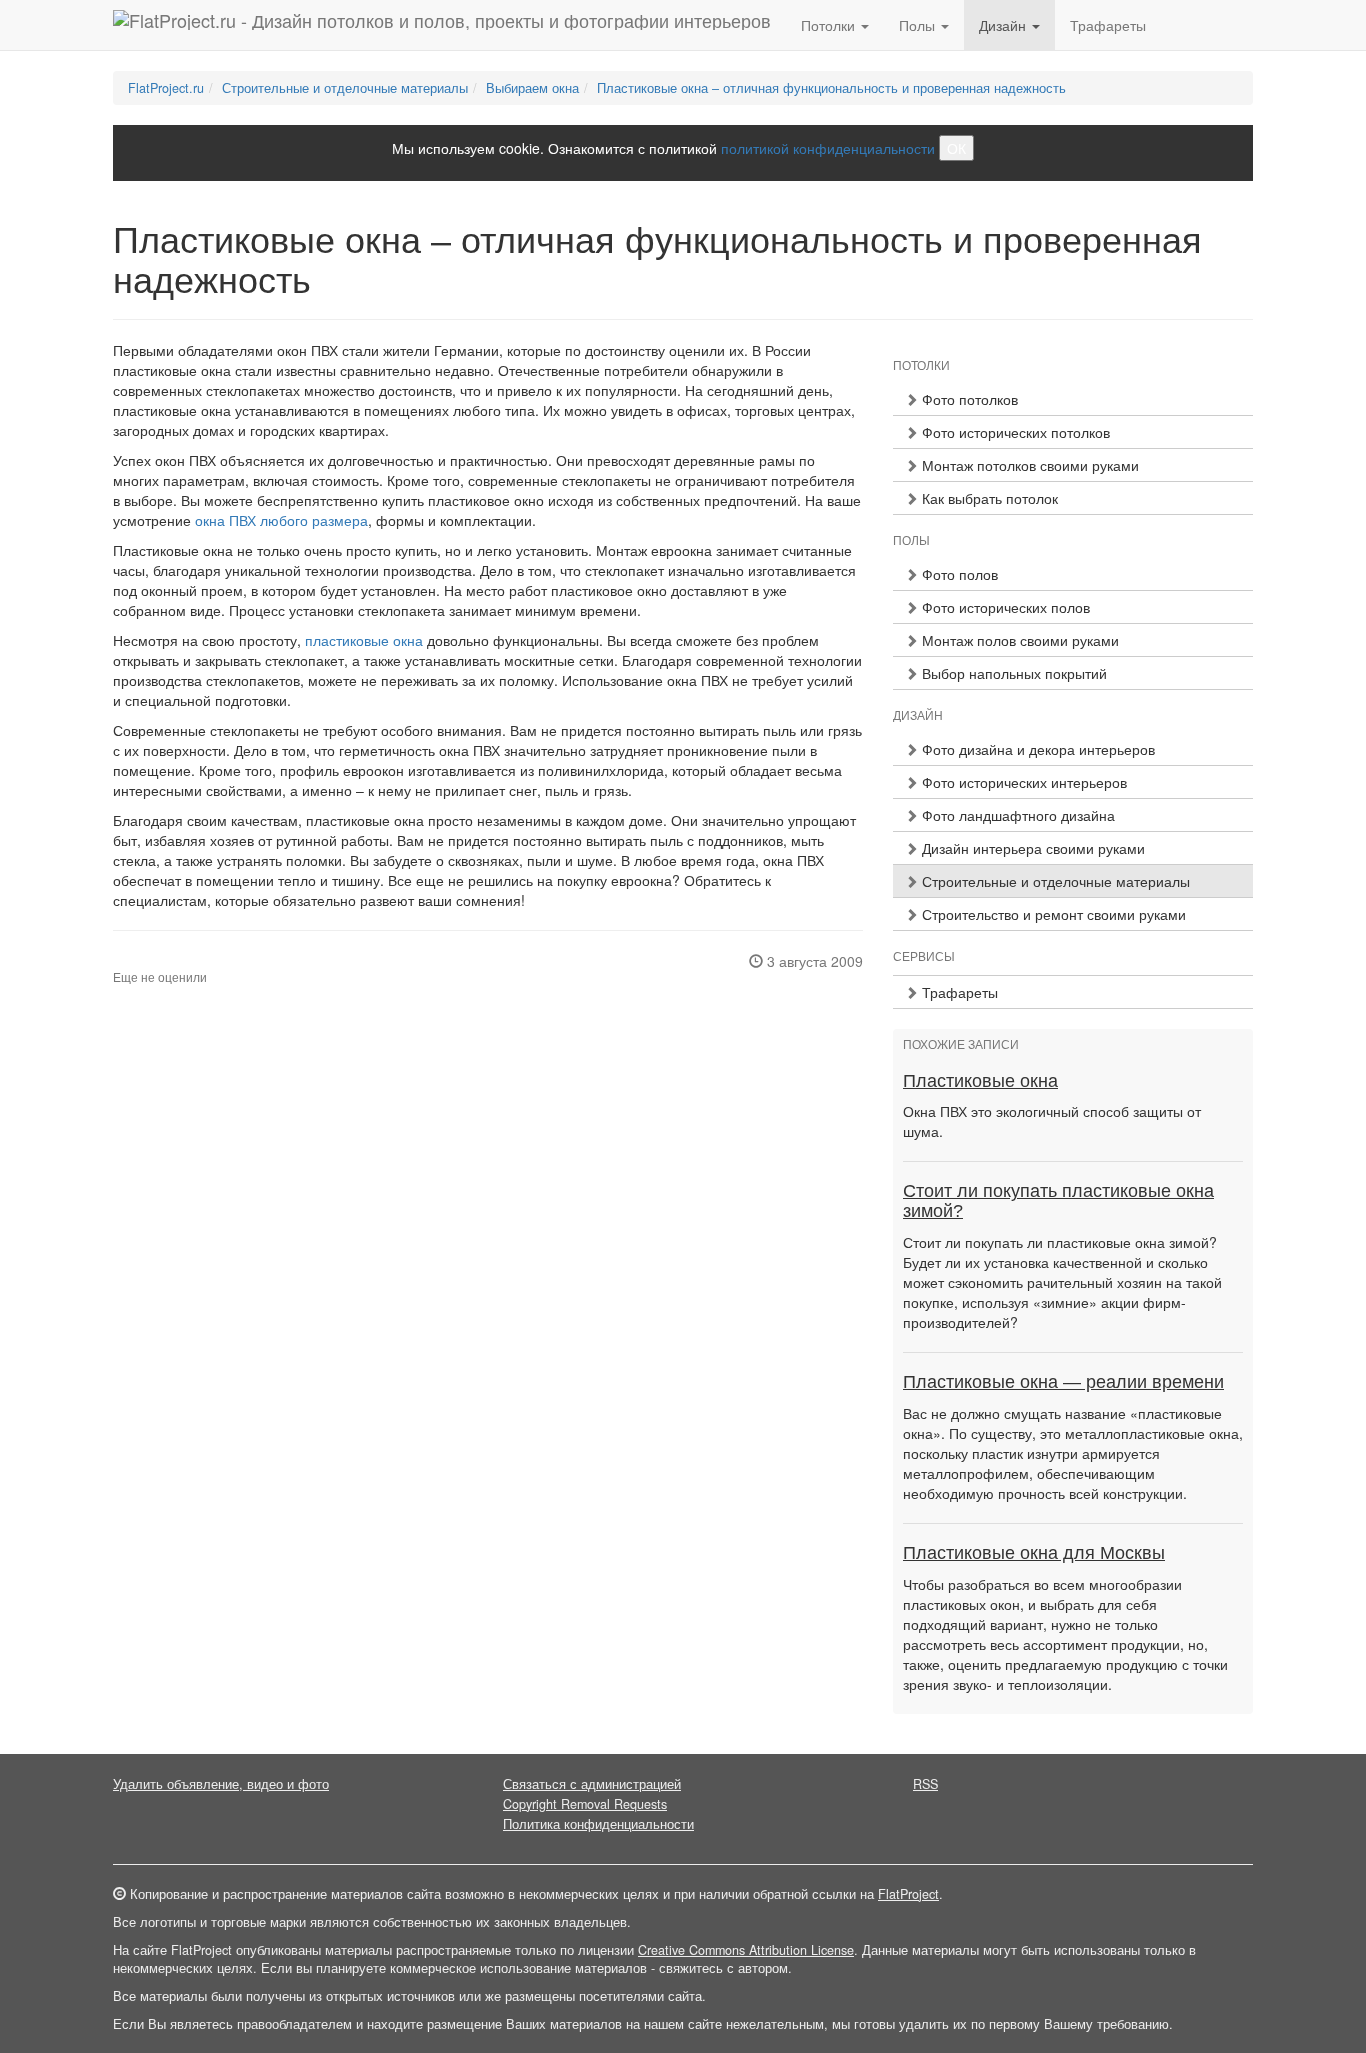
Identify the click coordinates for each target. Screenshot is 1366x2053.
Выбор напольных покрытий (1012, 673)
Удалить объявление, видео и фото (221, 1784)
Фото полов (958, 574)
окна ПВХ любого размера (281, 520)
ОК (956, 148)
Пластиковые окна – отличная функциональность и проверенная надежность (831, 88)
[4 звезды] (155, 962)
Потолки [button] (830, 25)
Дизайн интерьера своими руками (1031, 848)
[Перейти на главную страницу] (442, 25)
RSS (925, 1784)
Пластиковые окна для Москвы (1034, 1553)
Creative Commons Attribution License (746, 1950)
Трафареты (1108, 25)
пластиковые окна (364, 640)
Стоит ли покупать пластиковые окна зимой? (1058, 1201)
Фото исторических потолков (1014, 432)
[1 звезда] (119, 962)
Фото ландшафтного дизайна (1016, 815)
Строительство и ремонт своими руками (1052, 914)
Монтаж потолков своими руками (1028, 465)
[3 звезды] (143, 962)
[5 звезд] (167, 962)
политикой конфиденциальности (828, 148)
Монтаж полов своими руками (1018, 640)
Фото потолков (968, 399)
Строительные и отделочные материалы (345, 88)
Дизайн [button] (1004, 25)
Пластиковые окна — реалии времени (1063, 1382)
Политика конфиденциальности (598, 1824)
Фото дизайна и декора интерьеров (1036, 749)
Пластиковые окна (980, 1081)
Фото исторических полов (1004, 607)
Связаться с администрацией (592, 1784)
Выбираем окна (532, 88)
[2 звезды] (131, 962)
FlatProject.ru (166, 88)
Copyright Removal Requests (585, 1804)
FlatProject (908, 1894)
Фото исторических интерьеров (1022, 782)
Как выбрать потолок (988, 498)
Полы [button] (919, 25)
